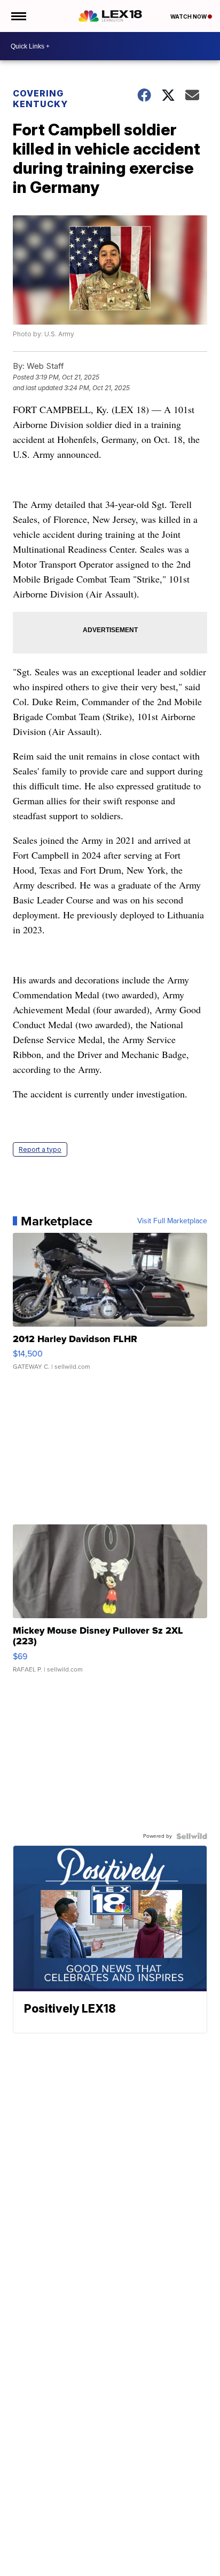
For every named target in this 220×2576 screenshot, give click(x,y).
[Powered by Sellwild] (192, 1836)
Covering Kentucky (40, 99)
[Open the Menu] (18, 16)
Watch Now (189, 17)
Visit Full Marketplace (172, 1221)
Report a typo (40, 1149)
